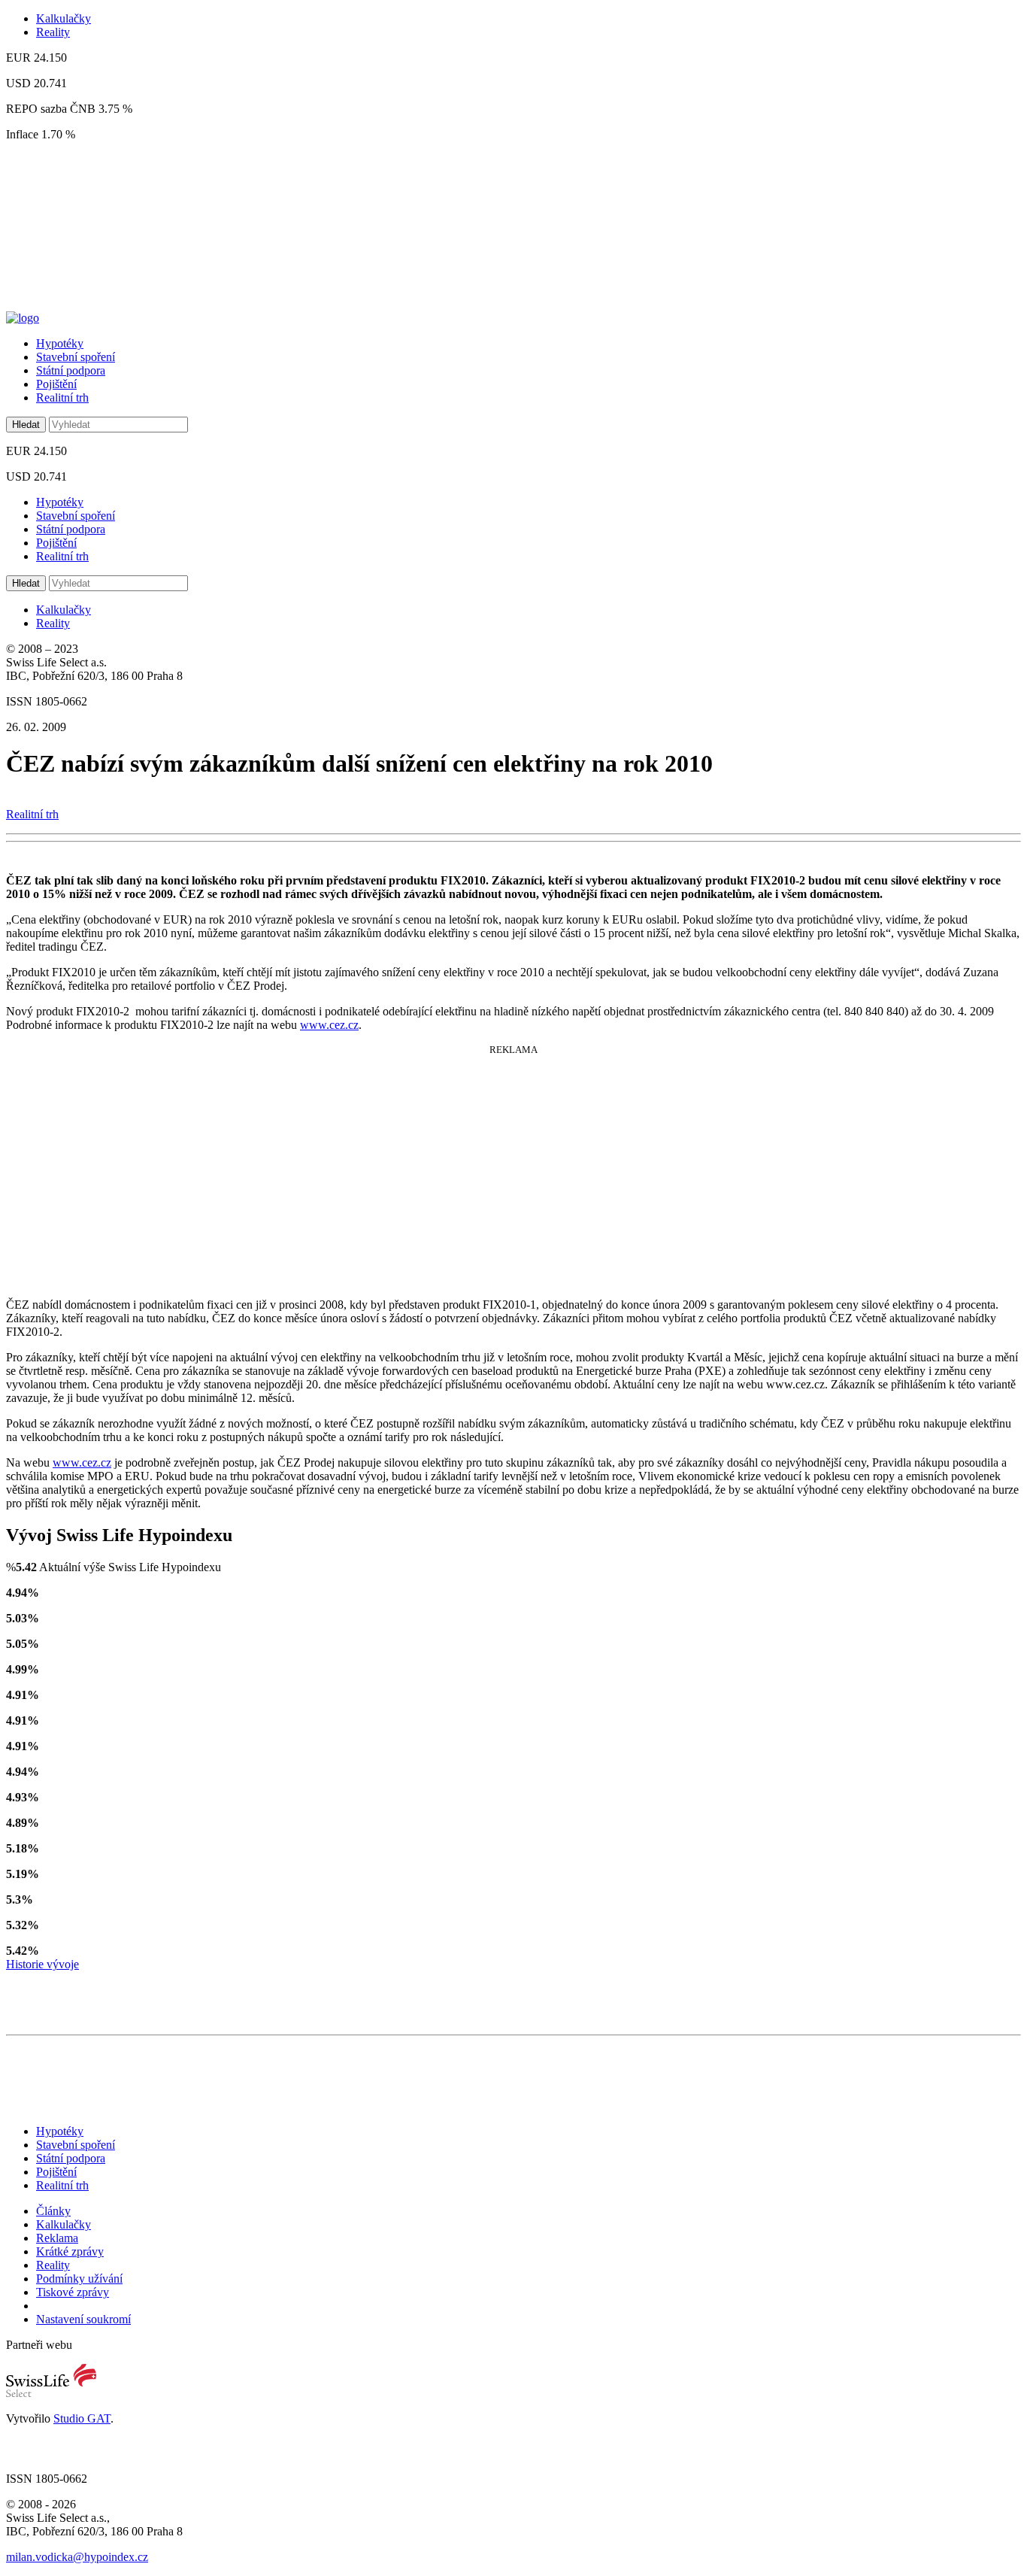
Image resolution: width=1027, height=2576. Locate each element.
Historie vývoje (42, 1964)
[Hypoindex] (23, 318)
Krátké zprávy (70, 2251)
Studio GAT (82, 2418)
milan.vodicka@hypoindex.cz (77, 2557)
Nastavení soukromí (83, 2319)
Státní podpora (71, 370)
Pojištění (56, 384)
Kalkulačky (64, 18)
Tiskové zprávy (73, 2292)
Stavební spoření (76, 357)
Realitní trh (62, 397)
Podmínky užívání (79, 2279)
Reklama (57, 2238)
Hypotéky (60, 343)
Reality (53, 32)
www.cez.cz (329, 1025)
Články (53, 2211)
